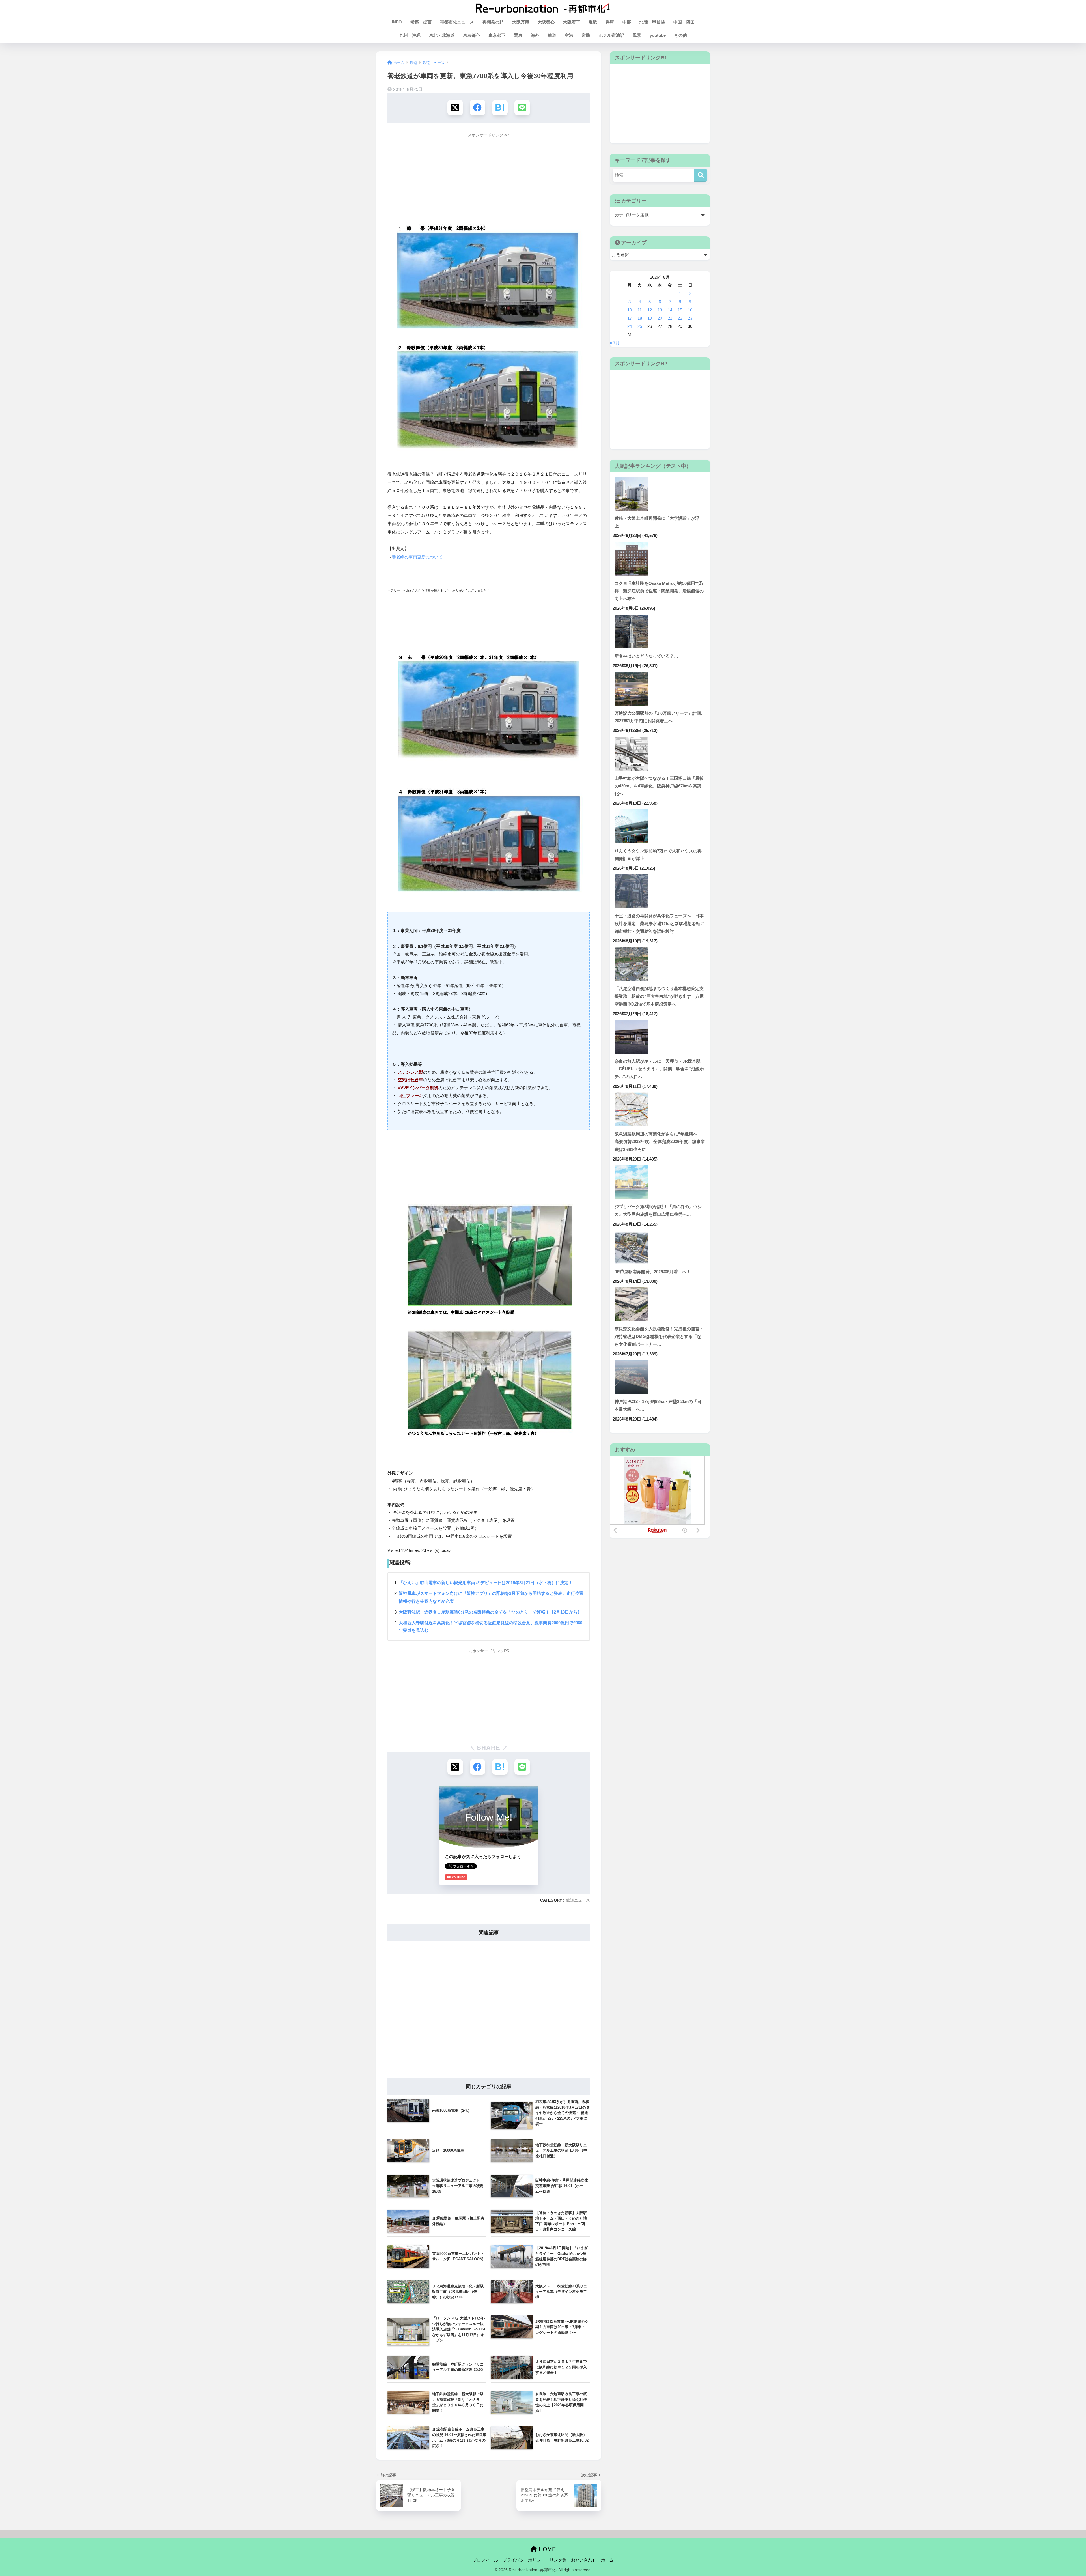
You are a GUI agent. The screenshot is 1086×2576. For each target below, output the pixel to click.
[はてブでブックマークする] (500, 108)
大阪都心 (546, 22)
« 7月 (615, 343)
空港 (569, 35)
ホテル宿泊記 (611, 35)
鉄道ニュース (578, 1900)
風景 (637, 35)
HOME (546, 2549)
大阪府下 (572, 22)
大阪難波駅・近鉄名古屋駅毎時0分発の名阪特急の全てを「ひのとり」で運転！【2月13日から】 (490, 1612)
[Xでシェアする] (455, 108)
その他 (681, 35)
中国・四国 (684, 22)
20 (660, 318)
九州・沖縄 (410, 35)
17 (630, 318)
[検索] (701, 175)
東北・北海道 (442, 35)
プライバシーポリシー (524, 2560)
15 (680, 310)
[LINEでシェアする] (522, 108)
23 (690, 318)
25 (640, 326)
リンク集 (558, 2560)
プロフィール (485, 2560)
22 (680, 318)
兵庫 (610, 22)
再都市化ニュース (457, 22)
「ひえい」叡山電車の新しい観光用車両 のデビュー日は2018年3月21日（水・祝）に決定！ (486, 1583)
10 (630, 310)
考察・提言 (421, 22)
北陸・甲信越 (652, 22)
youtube (658, 35)
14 (670, 310)
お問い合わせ (584, 2560)
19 (650, 318)
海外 (535, 35)
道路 (586, 35)
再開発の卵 (493, 22)
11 (640, 310)
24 (630, 326)
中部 (627, 22)
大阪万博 (521, 22)
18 (640, 318)
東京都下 (497, 35)
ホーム (607, 2560)
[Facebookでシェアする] (478, 108)
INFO (397, 22)
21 (670, 318)
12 (650, 310)
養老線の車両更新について (417, 557)
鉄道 (552, 35)
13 (660, 310)
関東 (518, 35)
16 (690, 310)
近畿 (593, 22)
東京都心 (471, 35)
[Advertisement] (489, 181)
